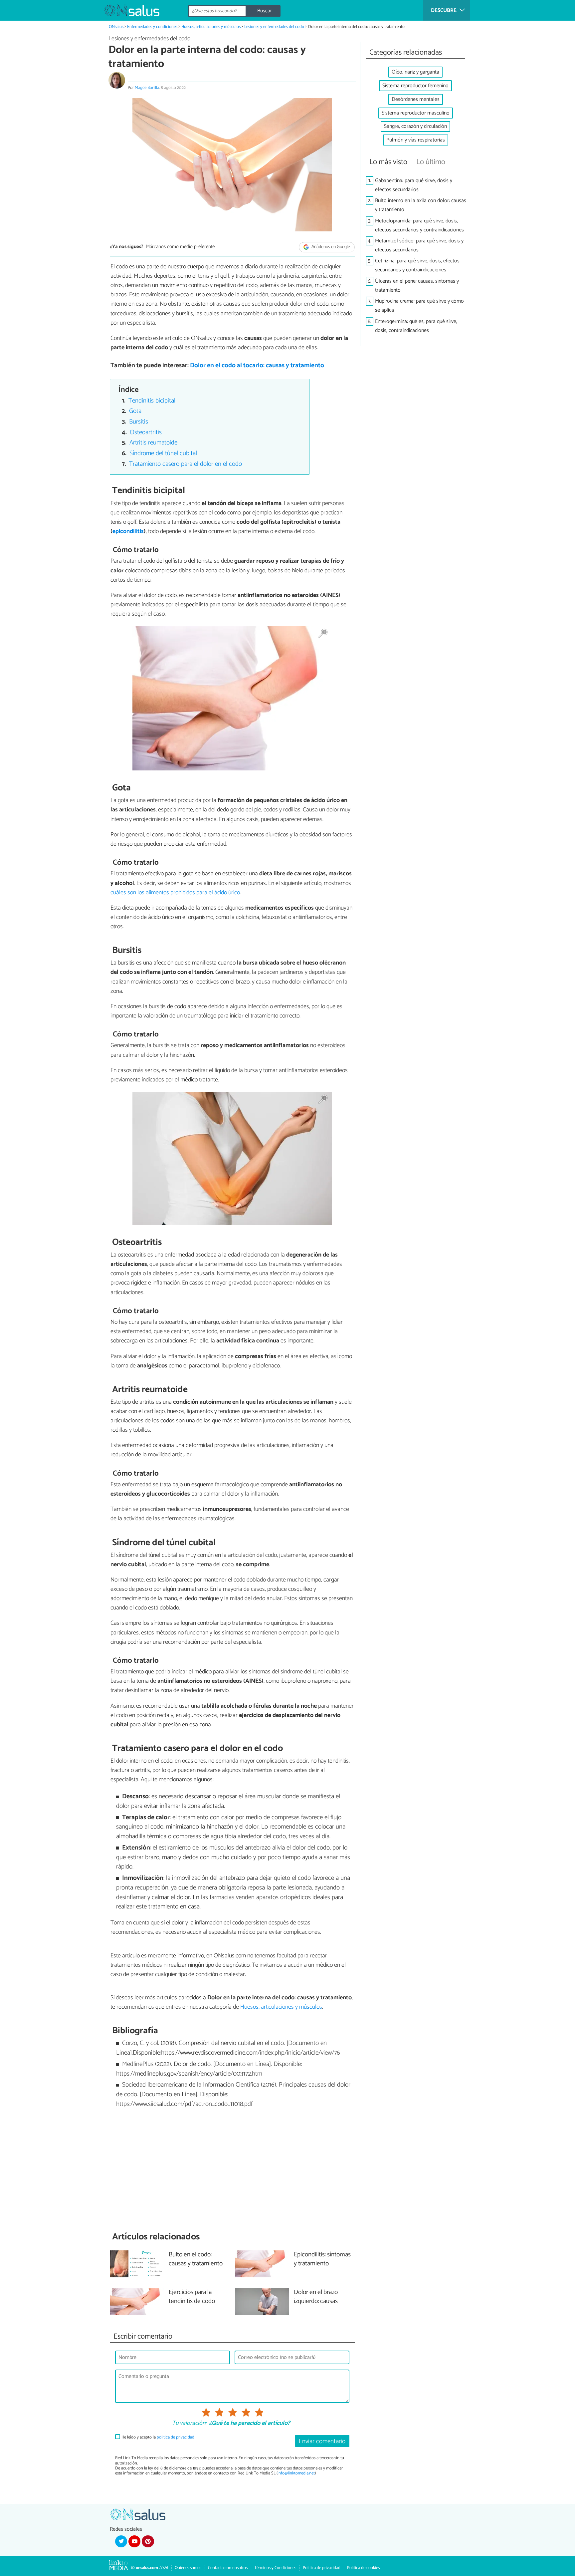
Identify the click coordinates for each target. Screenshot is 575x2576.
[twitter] (121, 2541)
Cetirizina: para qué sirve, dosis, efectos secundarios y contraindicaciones (417, 265)
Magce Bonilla (147, 88)
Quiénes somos (188, 2568)
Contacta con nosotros (228, 2568)
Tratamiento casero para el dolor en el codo (186, 464)
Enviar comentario (322, 2441)
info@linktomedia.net (296, 2473)
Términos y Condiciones (275, 2568)
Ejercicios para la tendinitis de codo (192, 2297)
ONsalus (116, 27)
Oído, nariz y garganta (415, 72)
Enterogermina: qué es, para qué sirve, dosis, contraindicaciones (416, 326)
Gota (135, 411)
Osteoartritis (146, 432)
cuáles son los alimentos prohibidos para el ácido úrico (175, 893)
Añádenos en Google (330, 247)
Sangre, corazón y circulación (415, 126)
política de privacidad (176, 2437)
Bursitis (139, 422)
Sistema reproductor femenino (415, 86)
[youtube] (134, 2541)
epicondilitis (128, 531)
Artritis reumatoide (153, 443)
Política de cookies (363, 2568)
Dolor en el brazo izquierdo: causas (316, 2297)
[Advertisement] (232, 2170)
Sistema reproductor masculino (416, 113)
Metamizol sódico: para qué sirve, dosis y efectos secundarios (419, 245)
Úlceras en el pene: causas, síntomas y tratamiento (417, 286)
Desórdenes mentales (416, 99)
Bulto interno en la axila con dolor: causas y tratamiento (421, 205)
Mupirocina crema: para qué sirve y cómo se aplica (419, 306)
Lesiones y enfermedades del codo (274, 27)
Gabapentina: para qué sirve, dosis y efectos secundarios (414, 185)
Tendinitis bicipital (152, 401)
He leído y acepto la (158, 2437)
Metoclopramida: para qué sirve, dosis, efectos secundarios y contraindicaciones (419, 225)
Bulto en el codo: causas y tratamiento (196, 2259)
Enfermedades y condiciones (152, 27)
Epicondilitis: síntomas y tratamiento (322, 2259)
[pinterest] (148, 2541)
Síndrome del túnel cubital (163, 453)
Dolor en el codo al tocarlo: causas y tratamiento (257, 365)
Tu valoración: (189, 2424)
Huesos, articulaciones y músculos (211, 27)
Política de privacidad (322, 2568)
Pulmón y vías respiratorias (416, 140)
